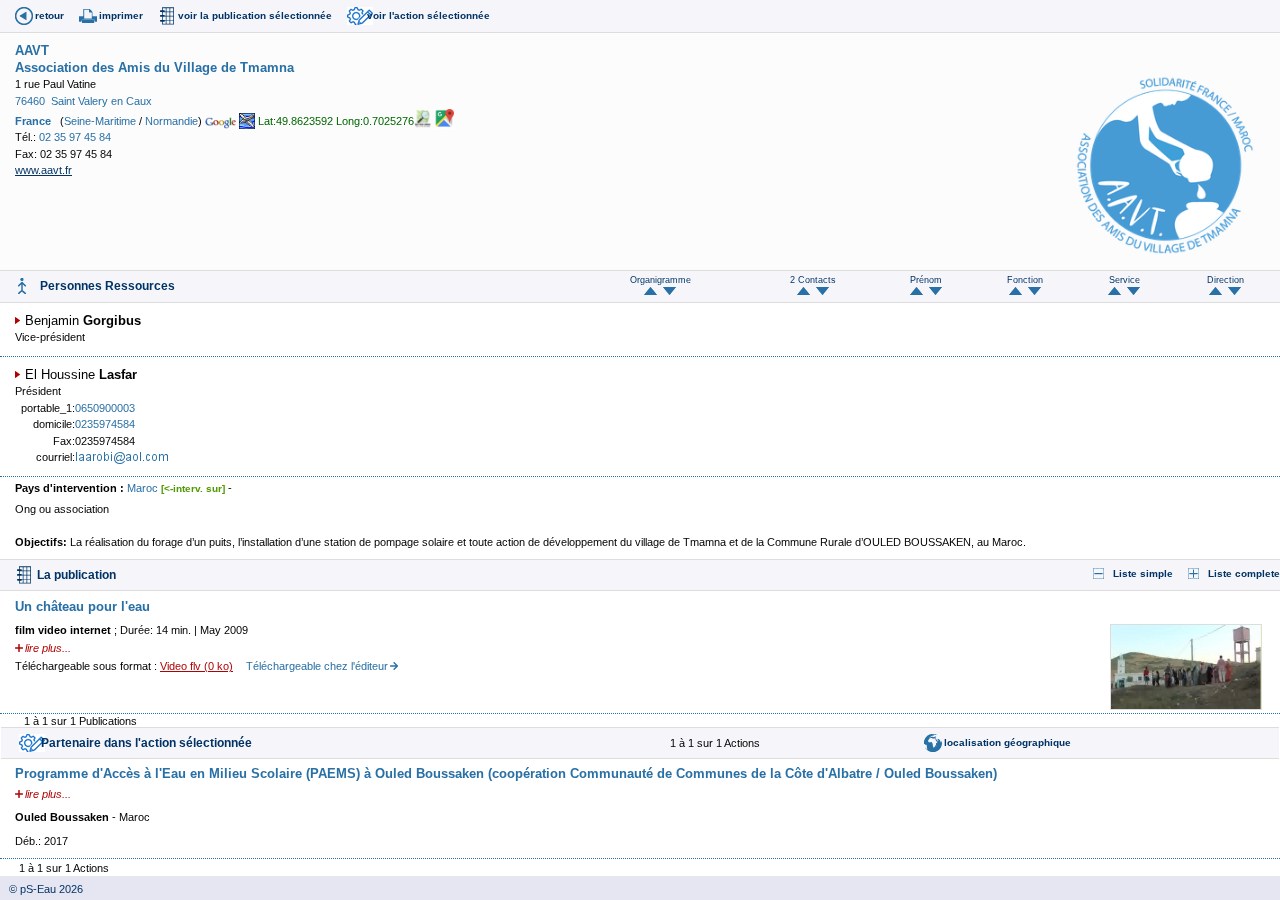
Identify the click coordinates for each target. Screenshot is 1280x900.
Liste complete (1244, 573)
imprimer (121, 15)
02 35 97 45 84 (75, 137)
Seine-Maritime (100, 121)
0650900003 (105, 408)
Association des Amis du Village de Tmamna (154, 67)
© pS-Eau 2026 (41, 889)
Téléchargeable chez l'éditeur (317, 666)
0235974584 (105, 424)
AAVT (32, 50)
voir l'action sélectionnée (428, 15)
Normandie (171, 121)
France (33, 121)
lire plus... (48, 648)
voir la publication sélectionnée (255, 15)
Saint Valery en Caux (101, 101)
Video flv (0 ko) (196, 666)
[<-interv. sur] (193, 488)
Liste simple (1143, 573)
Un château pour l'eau (82, 606)
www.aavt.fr (43, 170)
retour (49, 15)
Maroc (142, 488)
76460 (30, 101)
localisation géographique (1007, 742)
